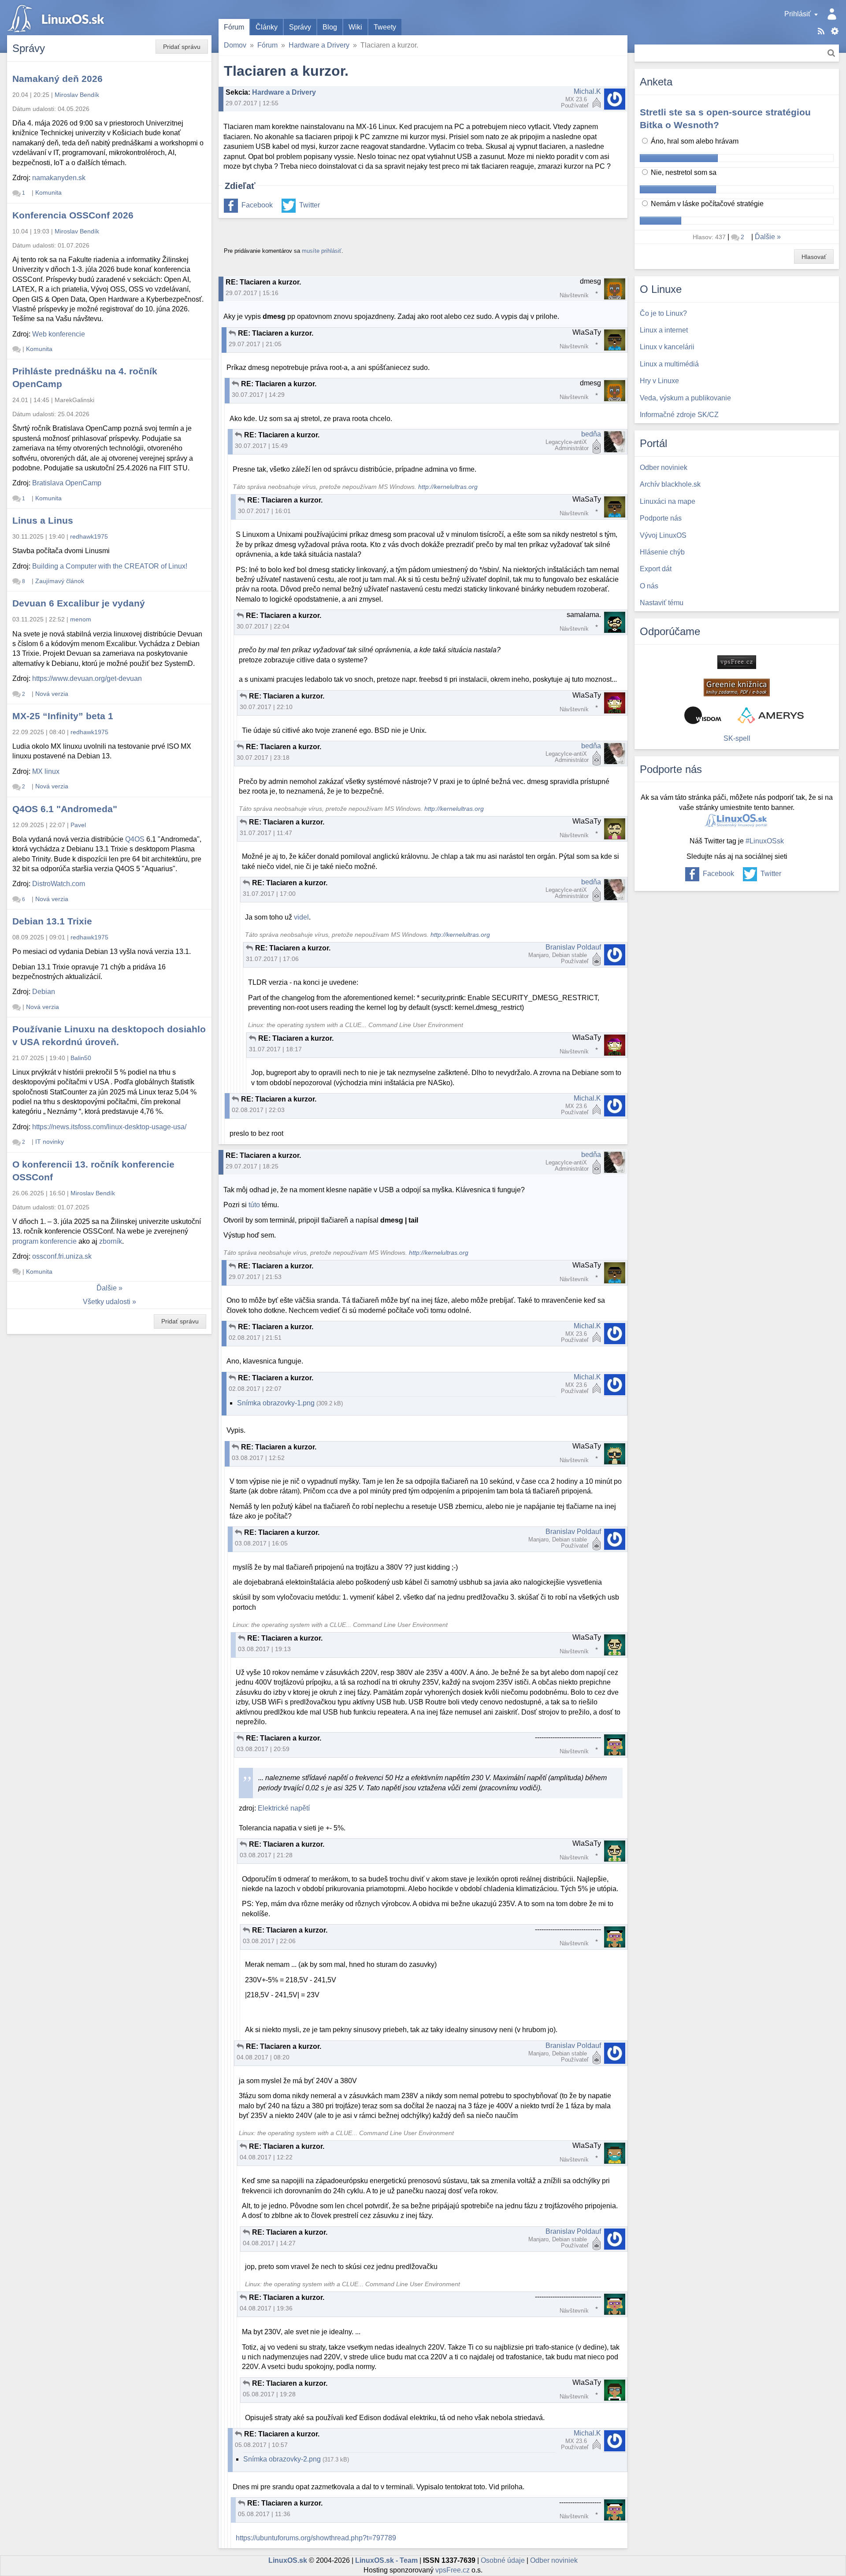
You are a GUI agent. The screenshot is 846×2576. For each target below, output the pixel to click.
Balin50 (81, 1058)
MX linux (46, 771)
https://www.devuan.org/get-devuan (87, 678)
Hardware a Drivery (319, 45)
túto (254, 1205)
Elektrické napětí (284, 1808)
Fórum (234, 27)
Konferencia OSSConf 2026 (73, 215)
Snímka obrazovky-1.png (276, 1403)
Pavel (78, 825)
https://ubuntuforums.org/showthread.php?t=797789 (316, 2538)
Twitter (310, 205)
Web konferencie (59, 334)
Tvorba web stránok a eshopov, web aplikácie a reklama (771, 715)
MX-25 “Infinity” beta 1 (63, 716)
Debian (44, 992)
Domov (235, 45)
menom (81, 619)
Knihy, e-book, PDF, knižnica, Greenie (737, 687)
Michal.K (587, 91)
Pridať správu (182, 47)
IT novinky (50, 1142)
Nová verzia (52, 694)
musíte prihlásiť (322, 251)
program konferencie (45, 1241)
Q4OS (135, 839)
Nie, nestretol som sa (683, 172)
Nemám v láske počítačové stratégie (706, 204)
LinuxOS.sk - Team (386, 2560)
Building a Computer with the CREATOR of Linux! (110, 566)
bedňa (591, 434)
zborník (111, 1241)
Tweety (385, 27)
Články (267, 27)
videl (301, 917)
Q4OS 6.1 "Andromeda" (65, 809)
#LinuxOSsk (765, 841)
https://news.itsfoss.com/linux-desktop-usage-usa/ (109, 1127)
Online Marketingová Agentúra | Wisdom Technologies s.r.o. (703, 715)
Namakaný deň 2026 (58, 79)
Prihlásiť (798, 14)
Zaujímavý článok (60, 581)
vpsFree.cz (453, 2570)
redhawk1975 (89, 536)
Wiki (355, 27)
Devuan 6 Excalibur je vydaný (79, 603)
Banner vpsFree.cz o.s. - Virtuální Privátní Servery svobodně (737, 662)
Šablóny (835, 31)
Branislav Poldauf (573, 947)
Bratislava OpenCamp (67, 483)
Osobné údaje (503, 2560)
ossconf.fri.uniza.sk (62, 1256)
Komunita (48, 192)
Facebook (257, 205)
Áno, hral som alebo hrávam (694, 141)
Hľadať (831, 53)
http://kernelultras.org (448, 487)
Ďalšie (107, 1288)
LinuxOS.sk (57, 18)
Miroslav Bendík (77, 95)
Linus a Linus (43, 520)
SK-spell (737, 738)
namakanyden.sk (59, 178)
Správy (300, 27)
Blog (330, 27)
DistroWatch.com (59, 884)
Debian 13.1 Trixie (52, 921)
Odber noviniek (554, 2560)
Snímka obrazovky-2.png (282, 2459)
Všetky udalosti (107, 1302)
